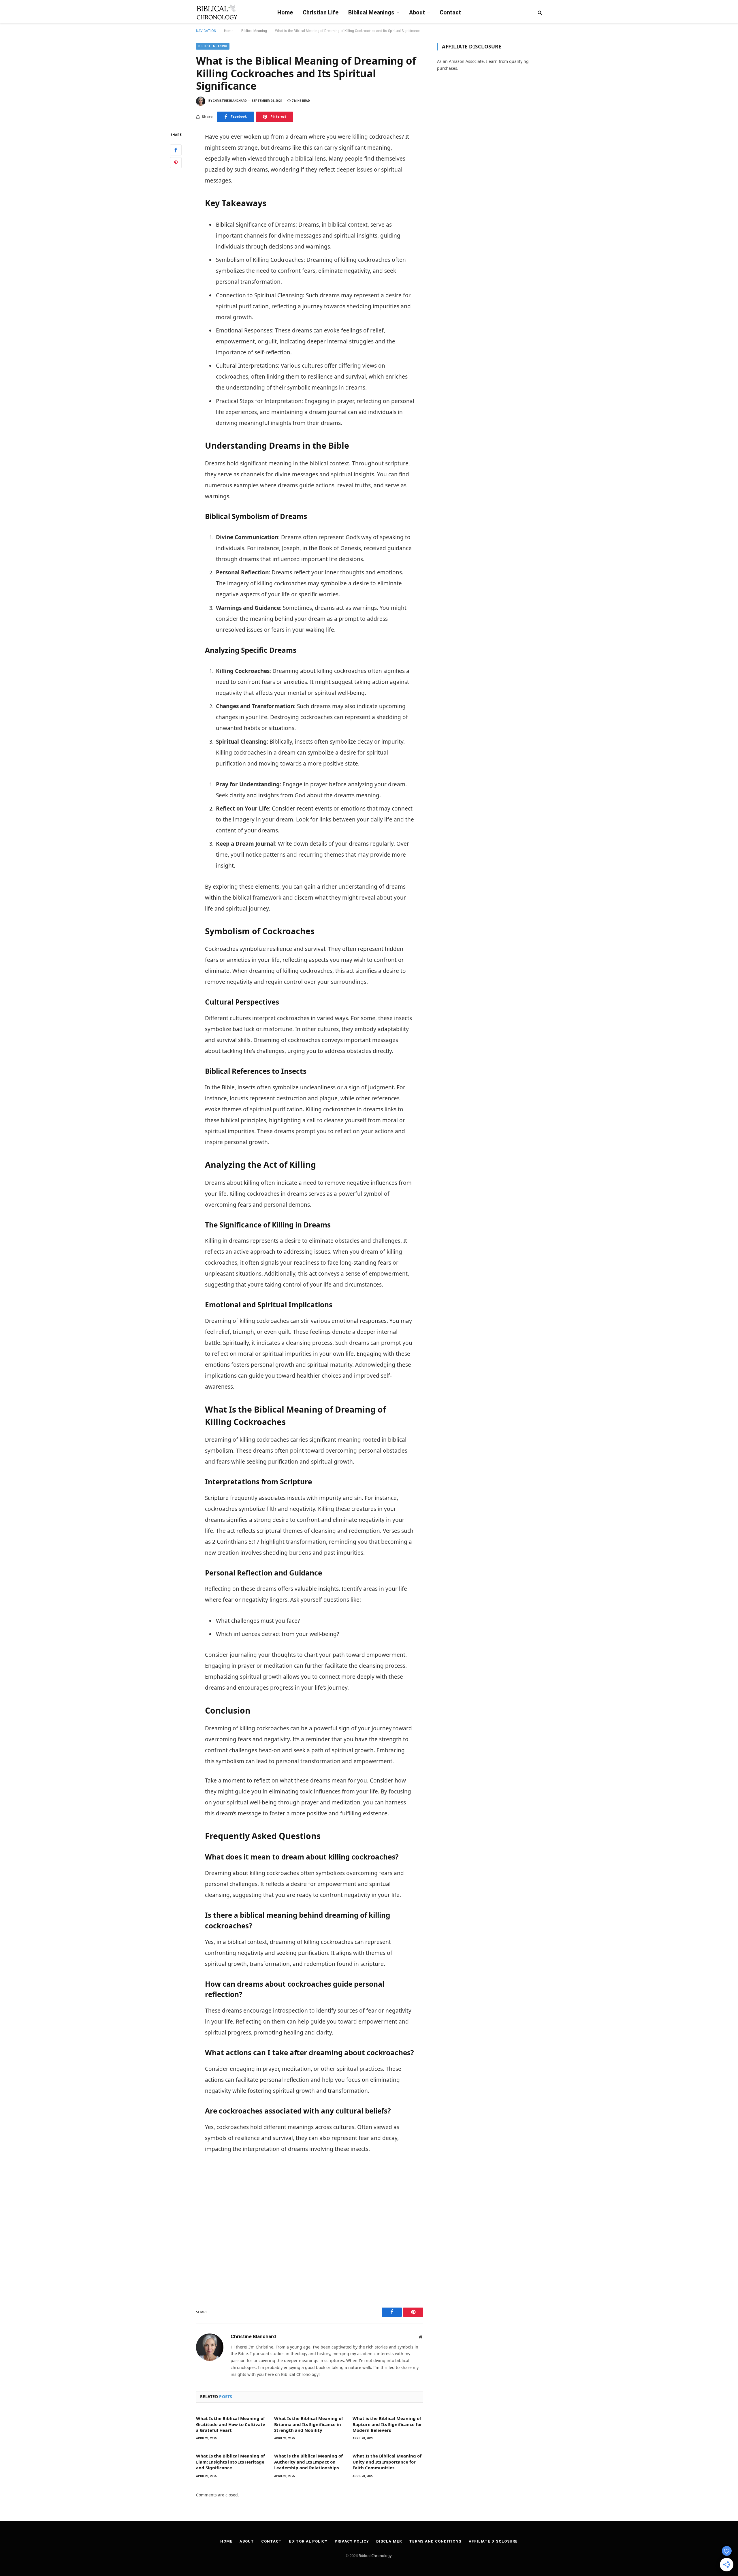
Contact (450, 12)
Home (285, 12)
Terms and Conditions (435, 2541)
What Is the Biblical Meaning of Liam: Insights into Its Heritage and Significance (230, 2462)
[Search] (539, 12)
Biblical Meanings (371, 12)
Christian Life (321, 12)
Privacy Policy (352, 2541)
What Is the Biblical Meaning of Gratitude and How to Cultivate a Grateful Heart (231, 2424)
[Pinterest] (176, 163)
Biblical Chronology (375, 2556)
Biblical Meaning (254, 31)
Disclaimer (389, 2541)
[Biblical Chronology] (217, 12)
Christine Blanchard (230, 101)
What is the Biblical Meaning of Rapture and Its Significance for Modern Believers (387, 2424)
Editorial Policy (308, 2541)
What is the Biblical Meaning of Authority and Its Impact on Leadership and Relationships (308, 2462)
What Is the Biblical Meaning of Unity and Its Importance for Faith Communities (387, 2462)
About (417, 12)
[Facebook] (176, 150)
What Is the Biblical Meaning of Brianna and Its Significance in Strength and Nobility (309, 2424)
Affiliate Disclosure (493, 2541)
